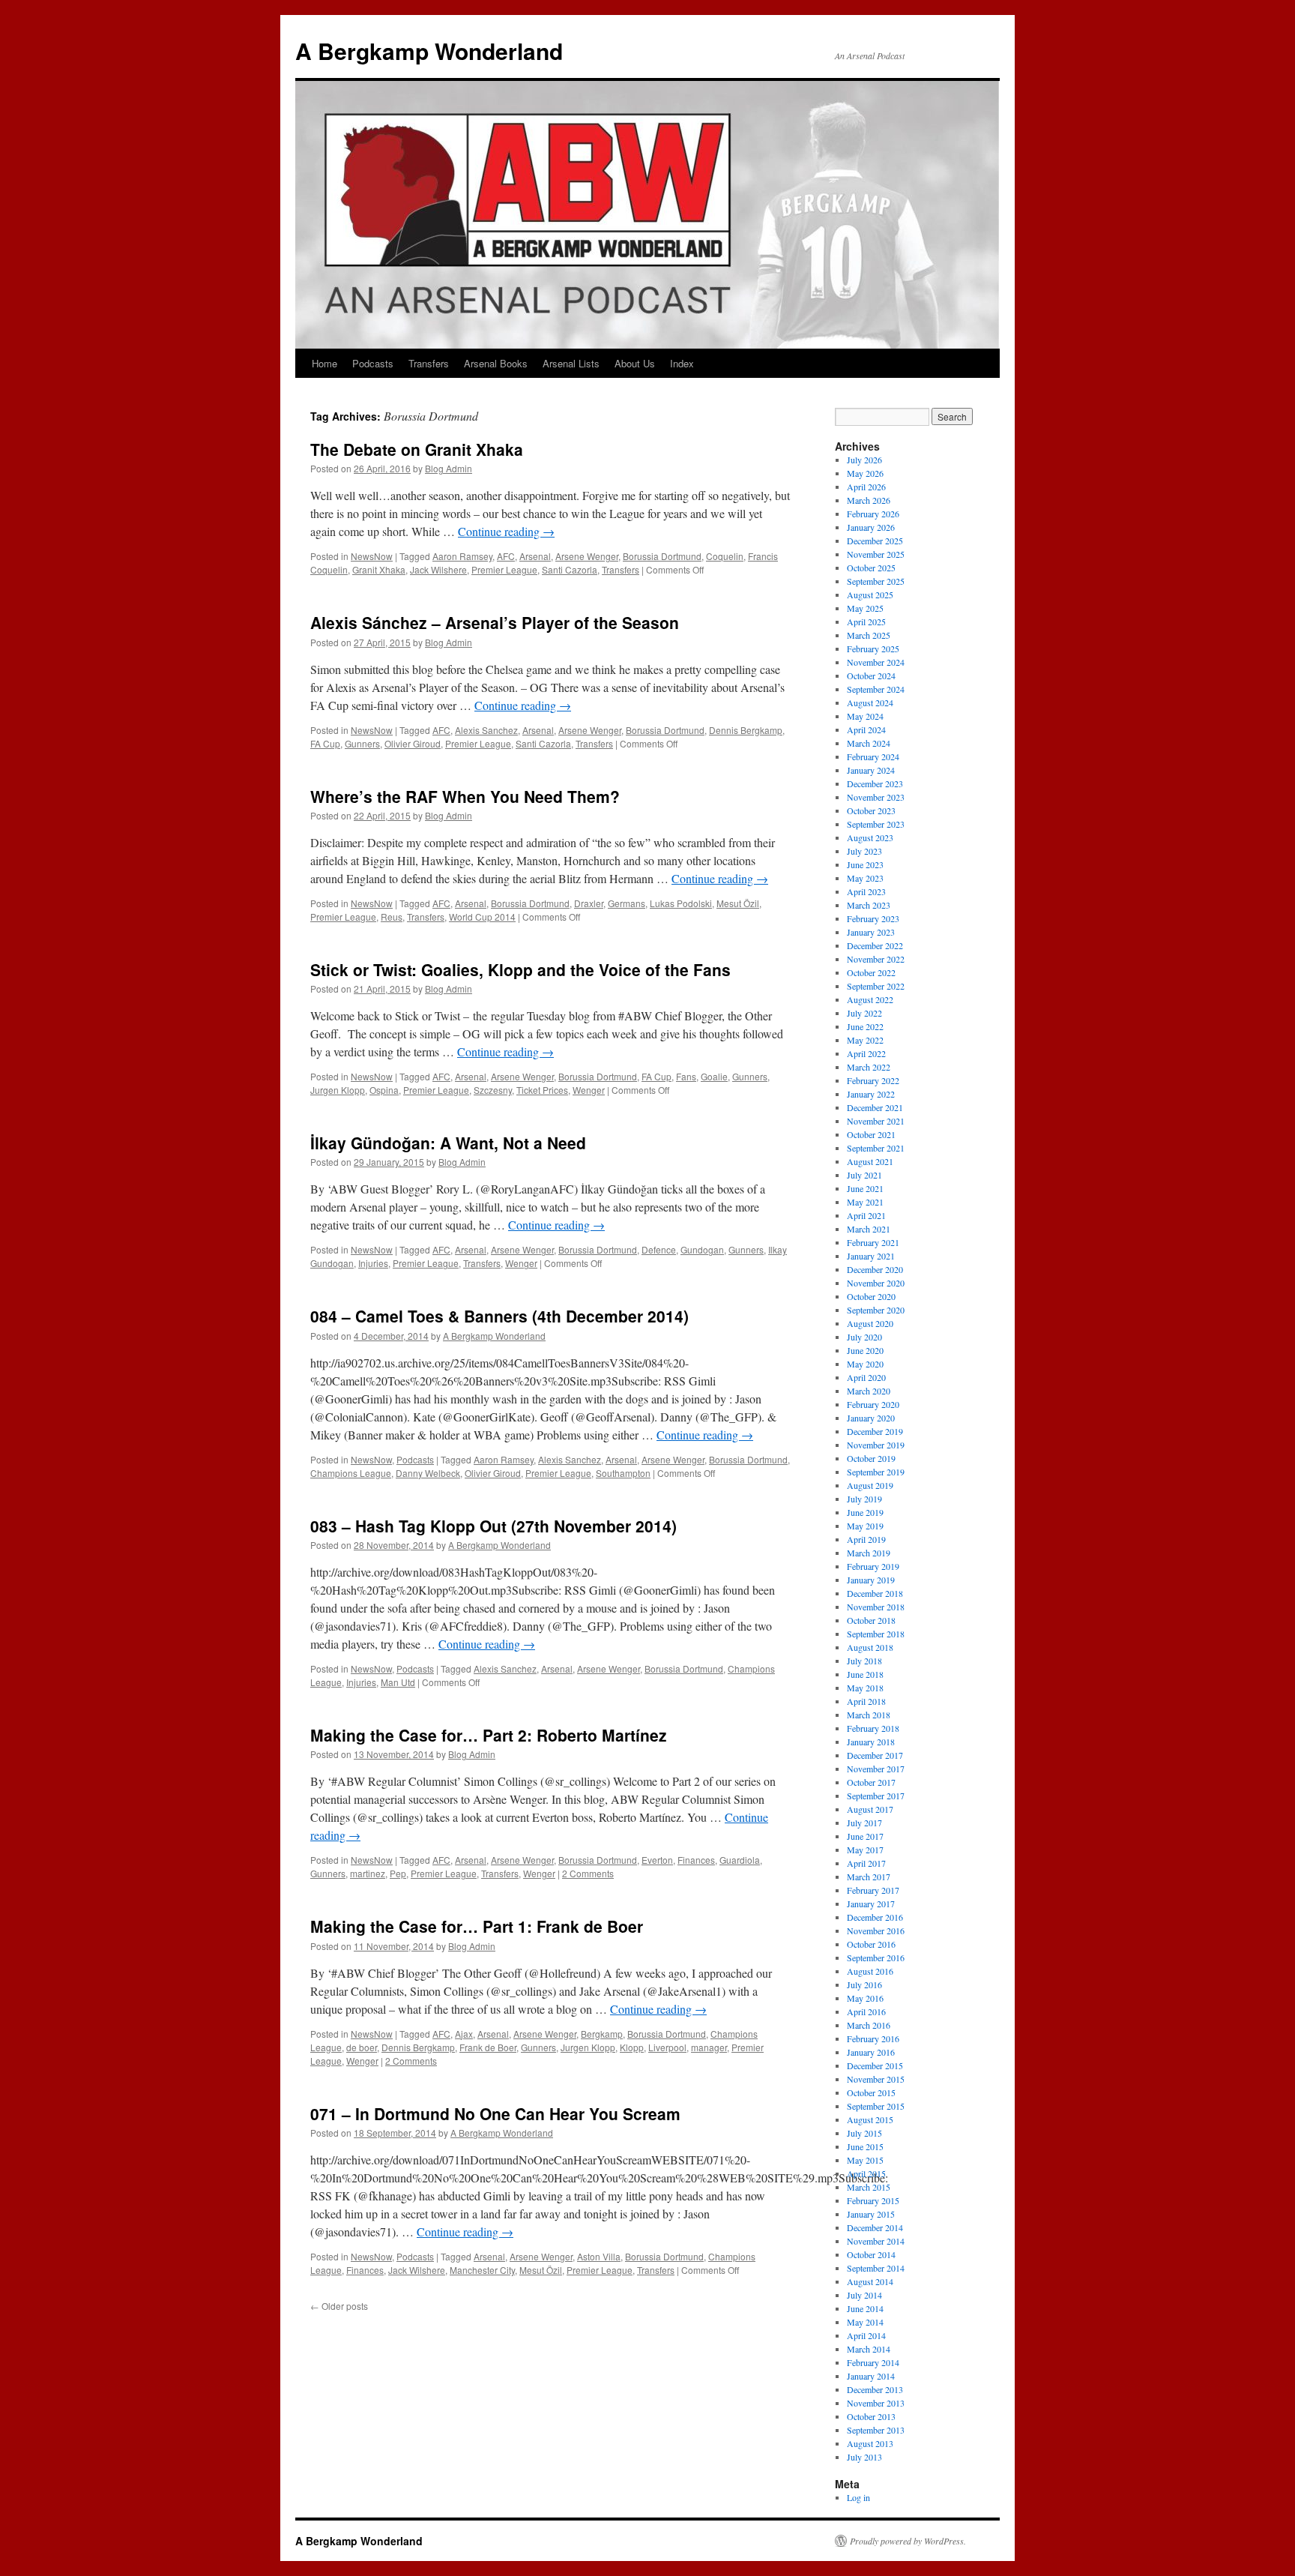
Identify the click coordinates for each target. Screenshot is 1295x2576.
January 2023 (871, 932)
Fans (686, 1076)
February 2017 (873, 1890)
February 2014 (873, 2362)
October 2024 (871, 675)
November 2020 (876, 1283)
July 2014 (864, 2295)
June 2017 (865, 1836)
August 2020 (870, 1323)
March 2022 (869, 1067)
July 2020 (864, 1337)
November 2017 (876, 1769)
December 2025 (875, 541)
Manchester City (482, 2270)
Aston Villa (599, 2256)
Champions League (351, 1473)
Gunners (362, 743)
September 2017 (876, 1796)
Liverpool (667, 2047)
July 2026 (864, 460)
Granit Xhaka (379, 569)
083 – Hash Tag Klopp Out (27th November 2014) (493, 1526)
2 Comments (588, 1873)
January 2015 (871, 2214)
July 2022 (864, 1013)
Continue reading (506, 531)
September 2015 (876, 2106)
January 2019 (871, 1580)
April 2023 (866, 891)
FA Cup (325, 743)
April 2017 (866, 1863)
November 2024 (876, 662)
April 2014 (866, 2335)
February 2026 (873, 514)
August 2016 (870, 1971)
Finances (696, 1860)
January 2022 (871, 1094)
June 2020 (865, 1350)
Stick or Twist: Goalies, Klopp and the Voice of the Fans (520, 969)
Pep (398, 1873)
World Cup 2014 (482, 917)
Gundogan (702, 1249)
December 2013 (875, 2389)
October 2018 (871, 1620)
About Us (635, 363)
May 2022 (865, 1040)
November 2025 (876, 554)
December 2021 (875, 1107)
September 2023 (876, 824)
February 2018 (873, 1728)
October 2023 (871, 810)
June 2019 (865, 1512)
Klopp (632, 2047)
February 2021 (873, 1242)
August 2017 (870, 1809)
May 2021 (865, 1202)
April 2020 (866, 1377)
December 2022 (875, 945)
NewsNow (372, 556)
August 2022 (870, 999)
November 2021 (876, 1121)
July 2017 (864, 1823)
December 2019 (875, 1431)
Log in (858, 2497)
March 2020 (869, 1391)
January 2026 (871, 527)
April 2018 (866, 1701)
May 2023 (865, 878)
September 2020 (876, 1310)
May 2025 (865, 608)
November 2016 (876, 1931)
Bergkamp (602, 2034)
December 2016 (875, 1917)
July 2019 (864, 1499)
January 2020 (871, 1418)
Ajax (464, 2034)
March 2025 (869, 635)
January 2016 (871, 2052)
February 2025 (873, 648)
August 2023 (870, 837)
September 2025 (876, 581)
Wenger (589, 1090)
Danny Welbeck (428, 1473)
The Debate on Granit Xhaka (417, 449)
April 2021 (866, 1215)
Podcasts (373, 363)
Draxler (589, 903)
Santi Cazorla (570, 569)
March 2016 (869, 2025)
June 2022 (865, 1026)
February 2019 (873, 1566)
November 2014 (876, 2241)
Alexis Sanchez (486, 730)
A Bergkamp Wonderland (429, 51)
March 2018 (869, 1715)
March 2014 (869, 2349)
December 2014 (875, 2227)
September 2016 (876, 1957)
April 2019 (866, 1539)
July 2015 (864, 2133)
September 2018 (876, 1634)
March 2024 (869, 743)
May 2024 (865, 716)
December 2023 (875, 783)
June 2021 (865, 1188)
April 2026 (866, 487)
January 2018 (871, 1742)
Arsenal (535, 556)
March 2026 (869, 500)
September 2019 (876, 1472)
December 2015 (875, 2065)
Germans (627, 903)
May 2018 (865, 1688)
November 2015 (876, 2079)
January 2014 (871, 2376)
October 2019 (871, 1458)
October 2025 (871, 568)
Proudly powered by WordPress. (908, 2541)
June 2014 (865, 2308)
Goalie (714, 1076)
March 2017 (869, 1877)
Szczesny (493, 1090)
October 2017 (871, 1782)
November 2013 (876, 2403)
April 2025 (866, 622)
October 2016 (871, 1944)
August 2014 (870, 2281)
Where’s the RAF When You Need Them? (465, 796)
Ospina (384, 1090)
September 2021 (876, 1148)
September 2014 (876, 2268)
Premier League (504, 569)
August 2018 (870, 1647)
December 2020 (875, 1269)
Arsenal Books (496, 363)
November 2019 (876, 1445)
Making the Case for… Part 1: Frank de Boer (477, 1926)
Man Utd (398, 1682)
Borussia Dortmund (662, 556)
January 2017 (871, 1904)
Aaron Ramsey (462, 556)
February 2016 (873, 2038)
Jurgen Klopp (338, 1090)
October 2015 (871, 2092)
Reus (392, 917)
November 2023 (876, 797)
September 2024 (876, 689)
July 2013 (864, 2457)
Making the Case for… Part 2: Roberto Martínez (489, 1735)
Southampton (623, 1473)
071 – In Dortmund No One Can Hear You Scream (495, 2113)
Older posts (339, 2306)
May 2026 (865, 473)
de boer (362, 2047)
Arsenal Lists (571, 363)
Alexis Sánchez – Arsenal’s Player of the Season (495, 622)
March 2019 (869, 1553)
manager (709, 2047)
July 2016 (864, 1984)
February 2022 (873, 1080)
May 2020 (865, 1364)
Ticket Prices (542, 1090)
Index (682, 363)
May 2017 (865, 1850)
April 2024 (866, 729)
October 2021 (871, 1134)
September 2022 (876, 986)
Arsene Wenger (587, 556)
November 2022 (876, 959)
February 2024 (873, 756)
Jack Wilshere (438, 569)
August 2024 (870, 702)
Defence (659, 1249)
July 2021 (864, 1175)
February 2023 (873, 918)
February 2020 (873, 1404)
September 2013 (876, 2430)
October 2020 (871, 1296)
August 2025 (870, 595)
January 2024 (871, 770)
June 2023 (865, 864)
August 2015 (870, 2119)
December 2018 (875, 1593)
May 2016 (865, 1998)
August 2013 (870, 2443)
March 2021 (869, 1229)
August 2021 (870, 1161)
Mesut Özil (738, 903)
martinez (368, 1873)
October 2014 (871, 2254)
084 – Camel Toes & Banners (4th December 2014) (499, 1316)
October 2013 (871, 2416)
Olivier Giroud (413, 743)
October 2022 (871, 972)
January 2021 (871, 1256)
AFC (506, 556)
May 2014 (865, 2322)
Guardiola (740, 1860)
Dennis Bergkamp (746, 730)
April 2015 (866, 2173)
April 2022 (866, 1053)
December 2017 (875, 1755)
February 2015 (873, 2200)
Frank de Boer (488, 2047)
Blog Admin (449, 468)
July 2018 (864, 1661)
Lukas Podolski (681, 903)
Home (324, 363)
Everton (657, 1860)
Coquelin (725, 556)
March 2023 (869, 905)
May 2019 (865, 1526)
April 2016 (866, 2011)
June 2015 (865, 2146)
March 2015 (869, 2187)
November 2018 (876, 1607)
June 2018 (865, 1674)
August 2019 (870, 1485)
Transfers (429, 363)
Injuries (373, 1263)
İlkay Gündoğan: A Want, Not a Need (448, 1143)
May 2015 (865, 2160)
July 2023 (864, 851)
